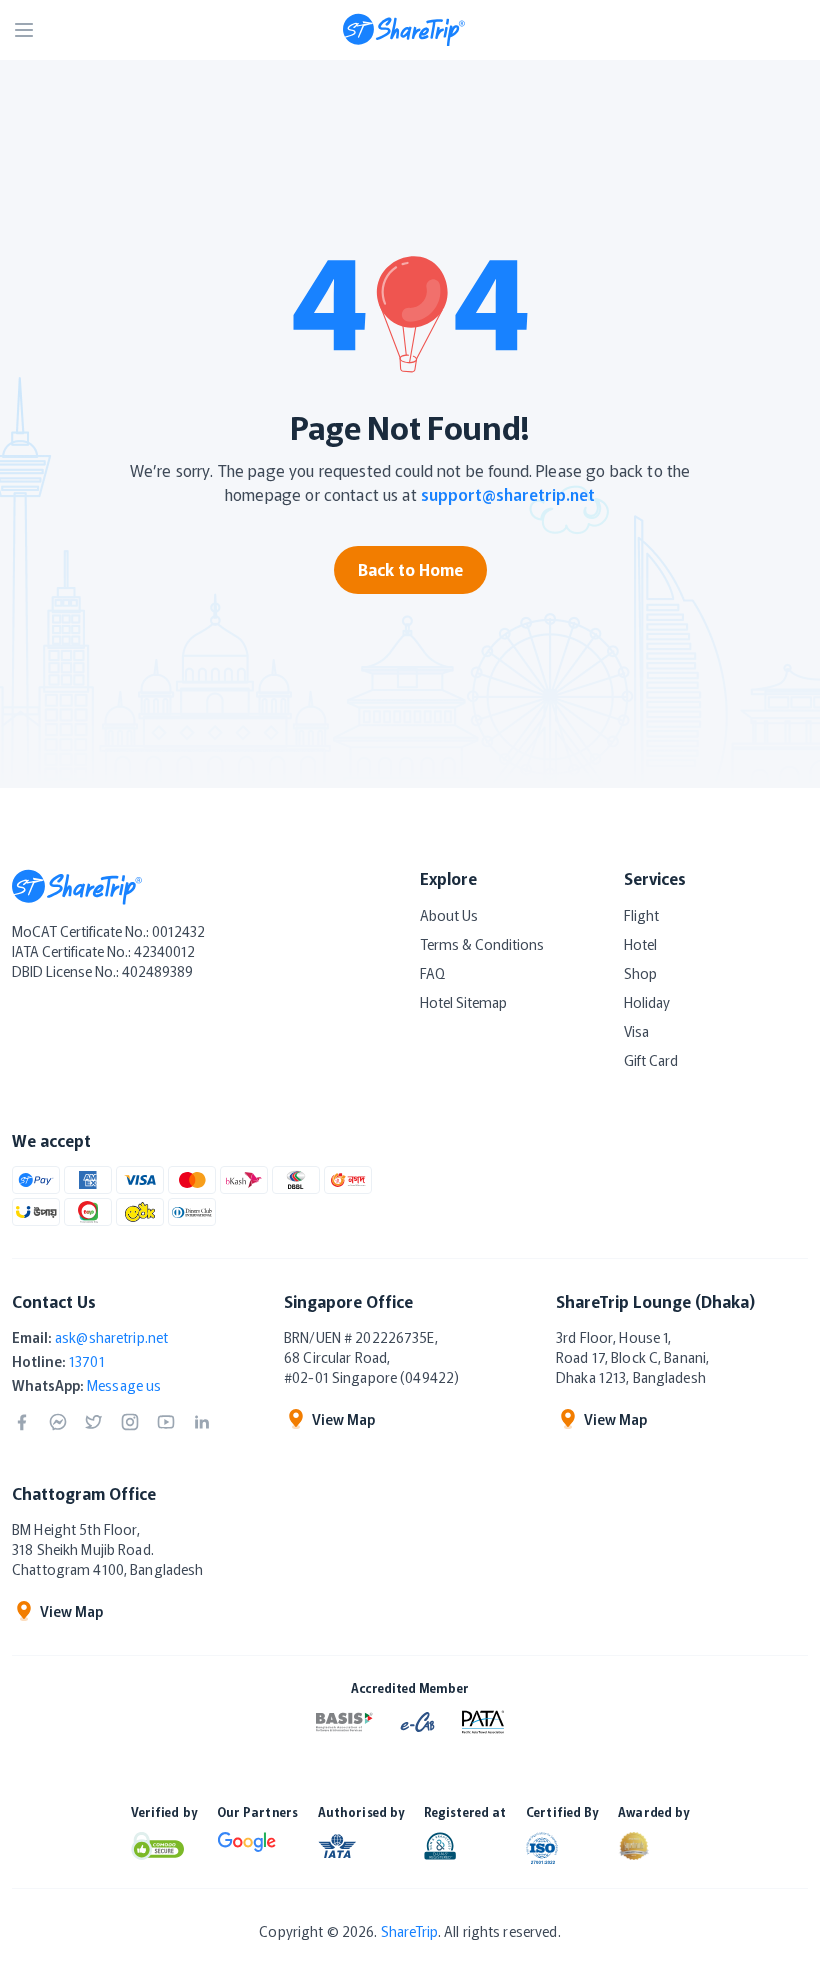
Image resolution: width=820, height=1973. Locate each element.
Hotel (640, 944)
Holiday (647, 1002)
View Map (343, 1419)
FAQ (432, 973)
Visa (636, 1031)
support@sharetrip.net (508, 494)
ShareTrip (409, 1931)
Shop (640, 973)
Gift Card (651, 1060)
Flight (641, 915)
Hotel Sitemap (463, 1002)
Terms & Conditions (482, 944)
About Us (449, 915)
